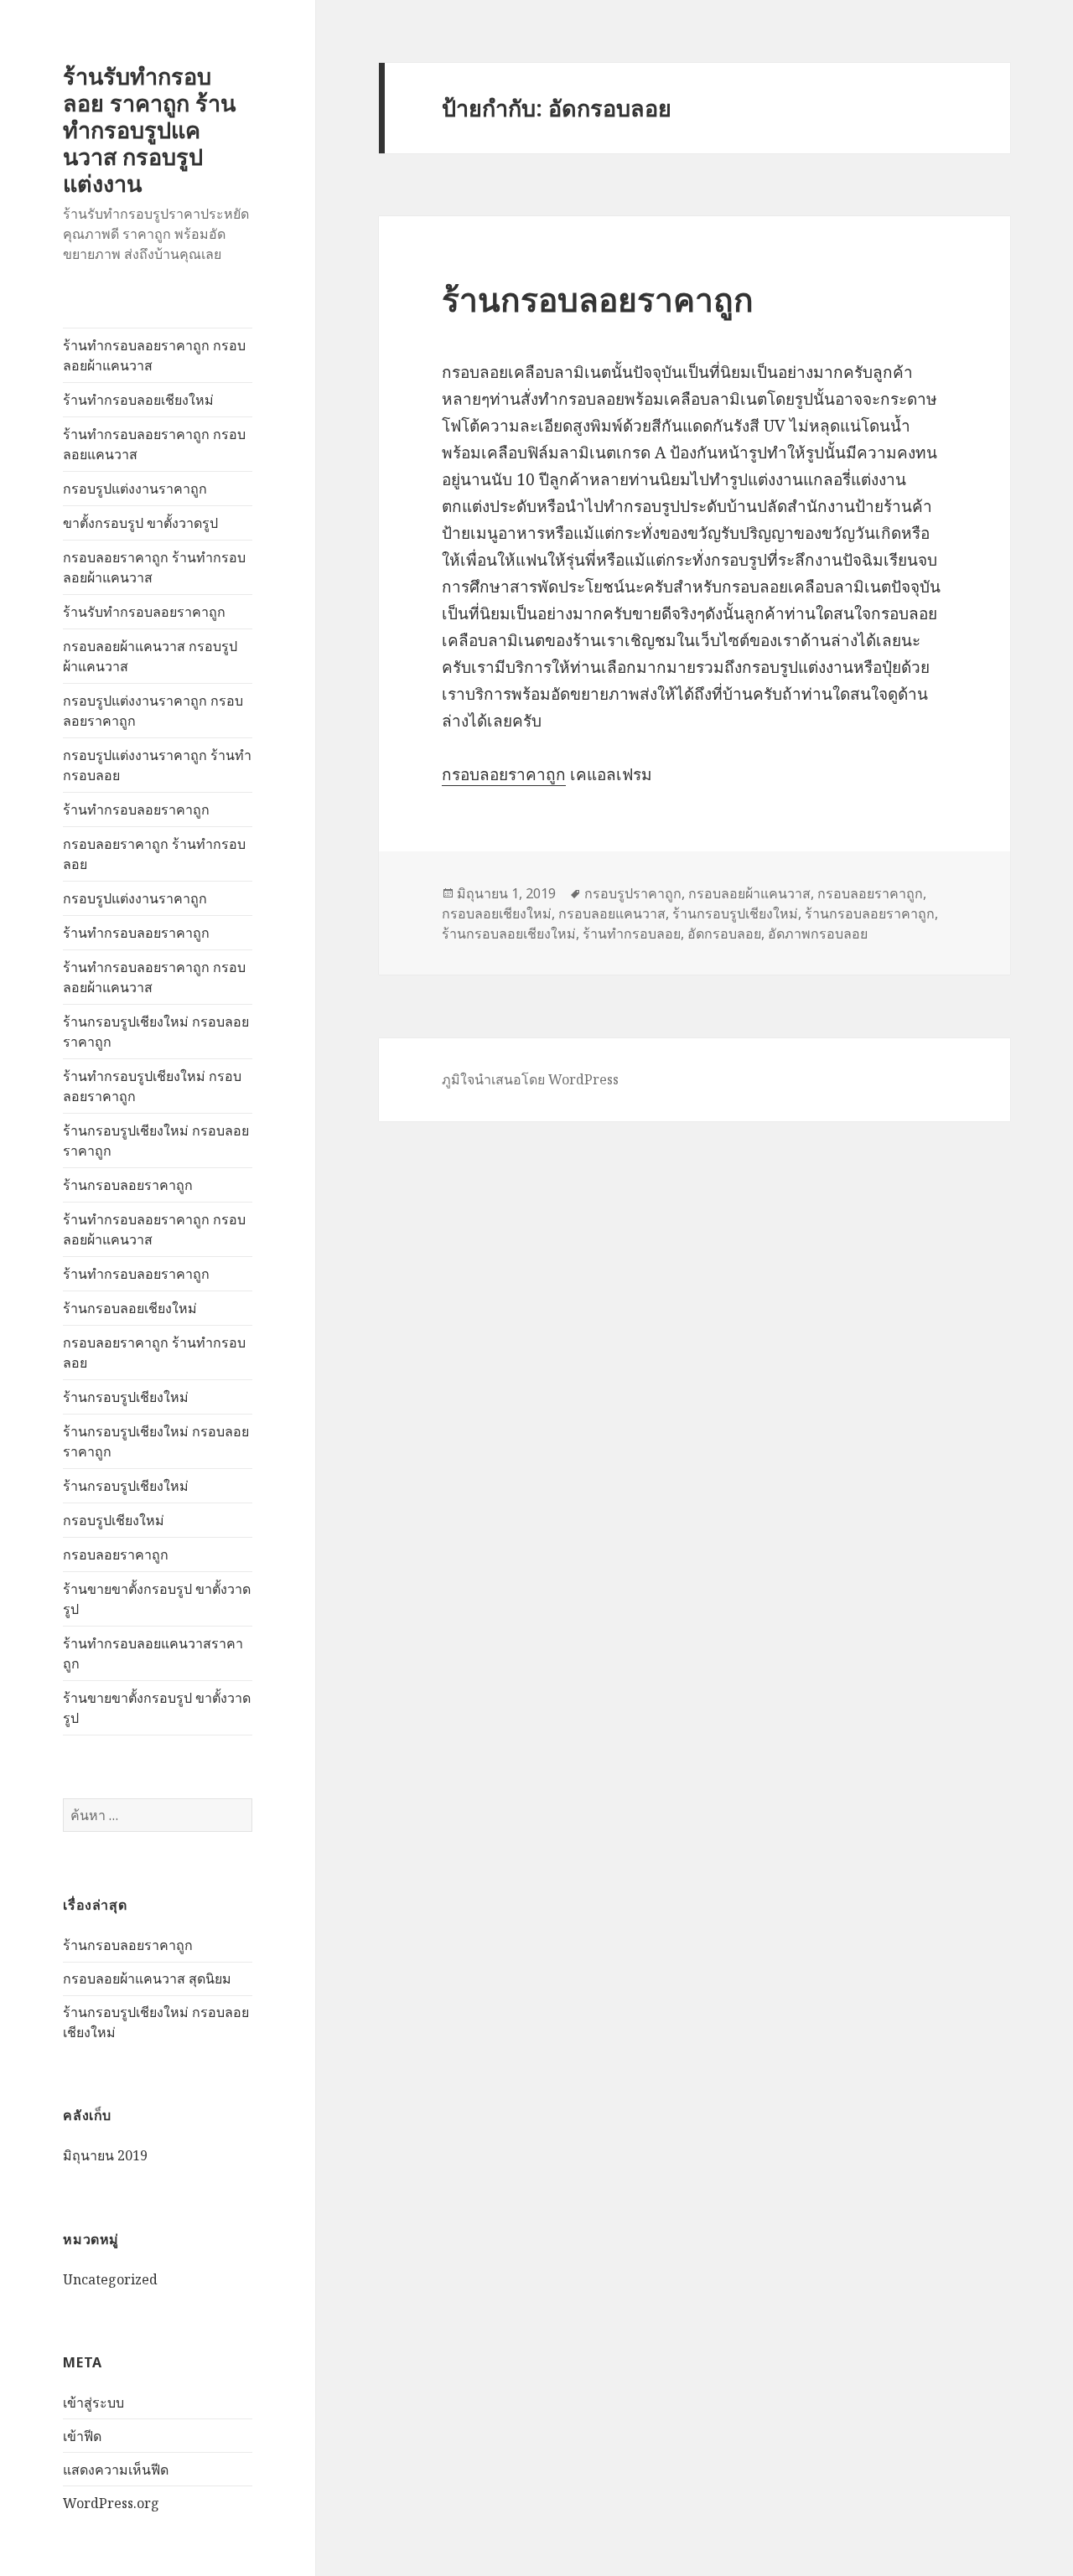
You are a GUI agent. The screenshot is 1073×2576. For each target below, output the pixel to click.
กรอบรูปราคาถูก (633, 893)
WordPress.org (111, 2503)
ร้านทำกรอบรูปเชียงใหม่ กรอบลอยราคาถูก (152, 1086)
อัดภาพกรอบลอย (818, 934)
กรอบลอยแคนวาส (612, 913)
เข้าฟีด (82, 2436)
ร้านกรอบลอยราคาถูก (128, 1185)
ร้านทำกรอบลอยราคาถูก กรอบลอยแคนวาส (154, 444)
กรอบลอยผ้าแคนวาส (749, 893)
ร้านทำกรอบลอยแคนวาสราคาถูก (153, 1653)
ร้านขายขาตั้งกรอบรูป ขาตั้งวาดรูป (157, 1599)
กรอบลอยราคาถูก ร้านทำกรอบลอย (154, 854)
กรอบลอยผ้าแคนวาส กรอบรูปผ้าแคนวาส (150, 656)
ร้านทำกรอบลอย (632, 934)
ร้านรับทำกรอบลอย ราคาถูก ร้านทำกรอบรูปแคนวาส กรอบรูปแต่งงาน (149, 129)
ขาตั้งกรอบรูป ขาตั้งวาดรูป (140, 523)
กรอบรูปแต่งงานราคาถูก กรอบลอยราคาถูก (153, 711)
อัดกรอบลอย (724, 934)
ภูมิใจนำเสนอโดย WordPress (530, 1079)
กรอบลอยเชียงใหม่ (497, 913)
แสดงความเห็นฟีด (116, 2470)
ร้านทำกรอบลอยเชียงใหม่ (138, 400)
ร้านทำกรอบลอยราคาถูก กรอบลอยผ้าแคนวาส (154, 355)
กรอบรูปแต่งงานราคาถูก (135, 489)
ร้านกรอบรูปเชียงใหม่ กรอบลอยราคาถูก (156, 1032)
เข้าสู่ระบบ (93, 2403)
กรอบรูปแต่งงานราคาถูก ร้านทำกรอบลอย (157, 765)
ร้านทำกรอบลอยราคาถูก (136, 810)
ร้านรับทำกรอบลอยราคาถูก (144, 612)
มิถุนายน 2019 (105, 2155)
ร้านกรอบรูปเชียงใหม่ (126, 1397)
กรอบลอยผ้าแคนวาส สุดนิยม (147, 1979)
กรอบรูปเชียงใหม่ (114, 1520)
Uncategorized (110, 2279)
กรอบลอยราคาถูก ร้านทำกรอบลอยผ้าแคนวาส (154, 567)
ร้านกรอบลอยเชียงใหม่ (130, 1308)
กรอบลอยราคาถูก (116, 1554)
